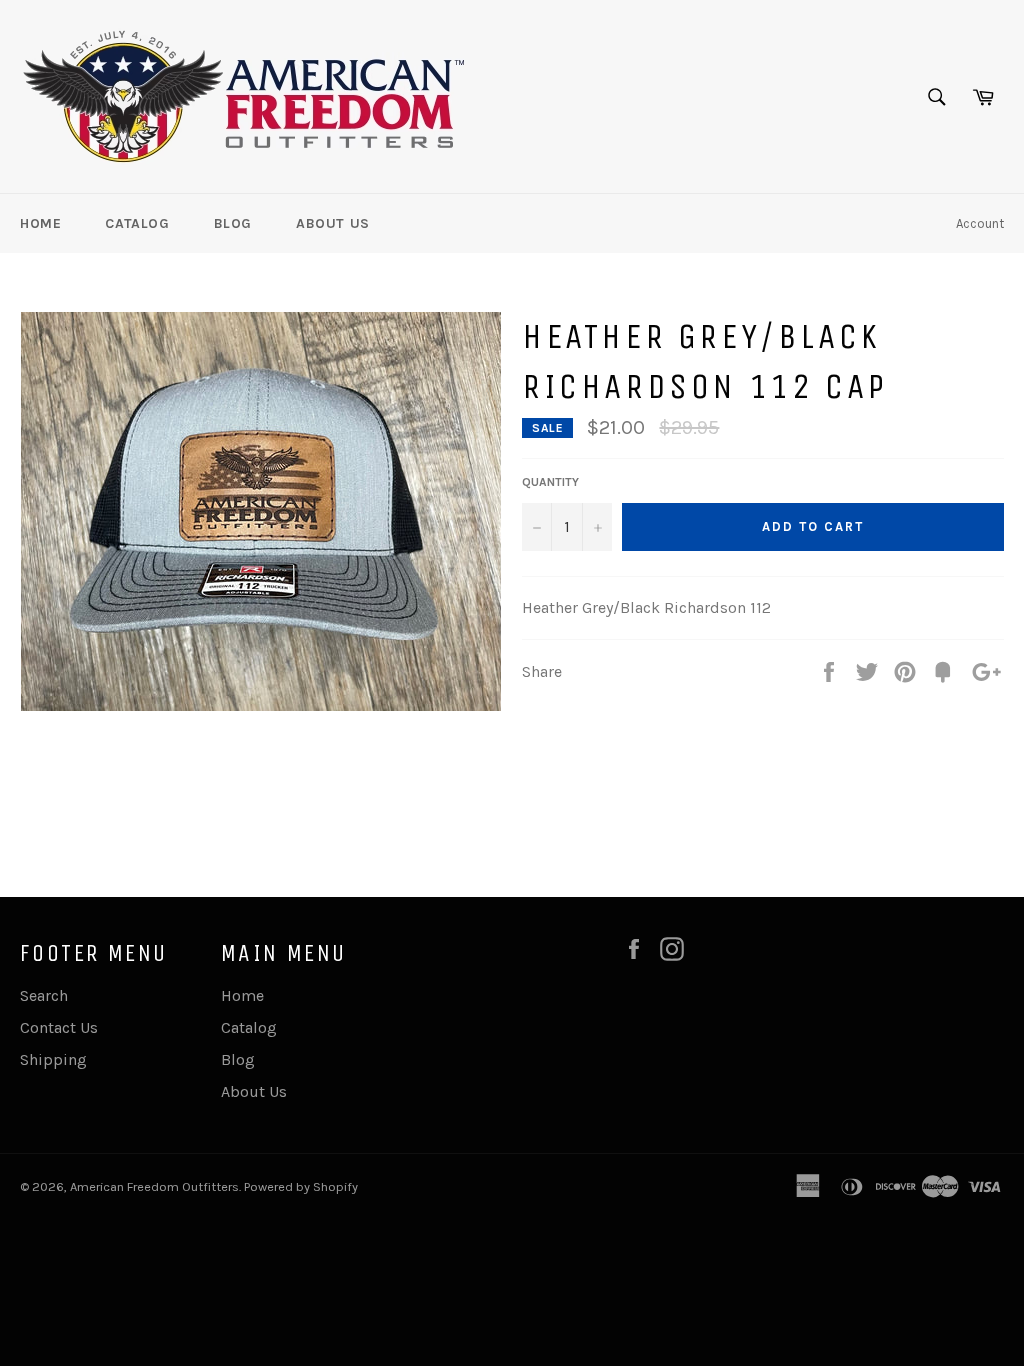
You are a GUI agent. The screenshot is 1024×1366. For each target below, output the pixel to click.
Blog (233, 223)
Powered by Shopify (301, 1186)
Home (40, 223)
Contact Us (59, 1027)
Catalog (137, 223)
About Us (333, 223)
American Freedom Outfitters (154, 1186)
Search (44, 995)
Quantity (550, 482)
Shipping (53, 1059)
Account (980, 223)
